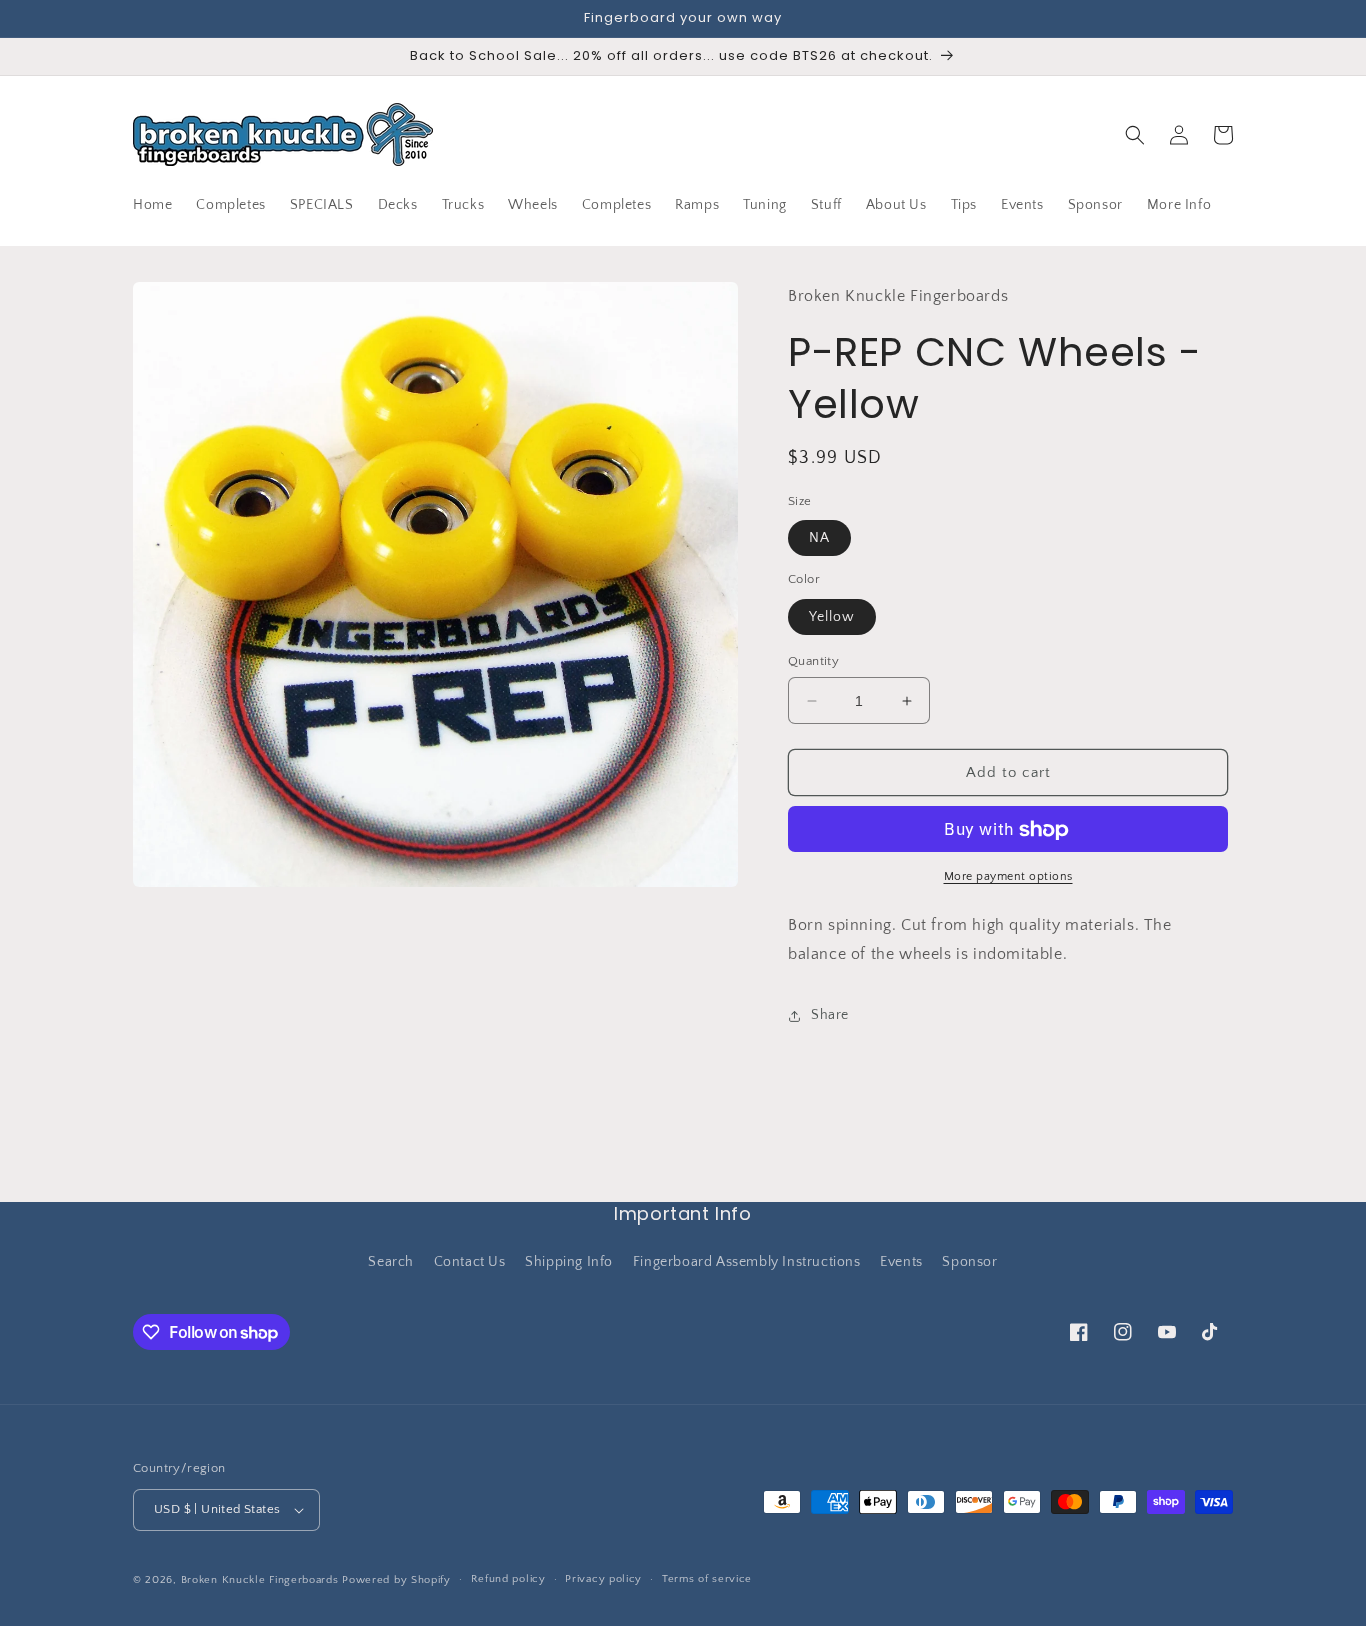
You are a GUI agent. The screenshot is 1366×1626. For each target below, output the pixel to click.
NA (819, 539)
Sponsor (969, 1262)
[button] (1135, 135)
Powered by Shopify (396, 1580)
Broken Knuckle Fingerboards (260, 1580)
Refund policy (508, 1579)
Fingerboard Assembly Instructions (747, 1262)
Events (901, 1262)
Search (391, 1262)
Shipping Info (569, 1262)
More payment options (1008, 877)
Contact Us (470, 1262)
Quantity (813, 661)
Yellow (832, 617)
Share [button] (830, 1016)
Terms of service (707, 1579)
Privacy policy (603, 1579)
